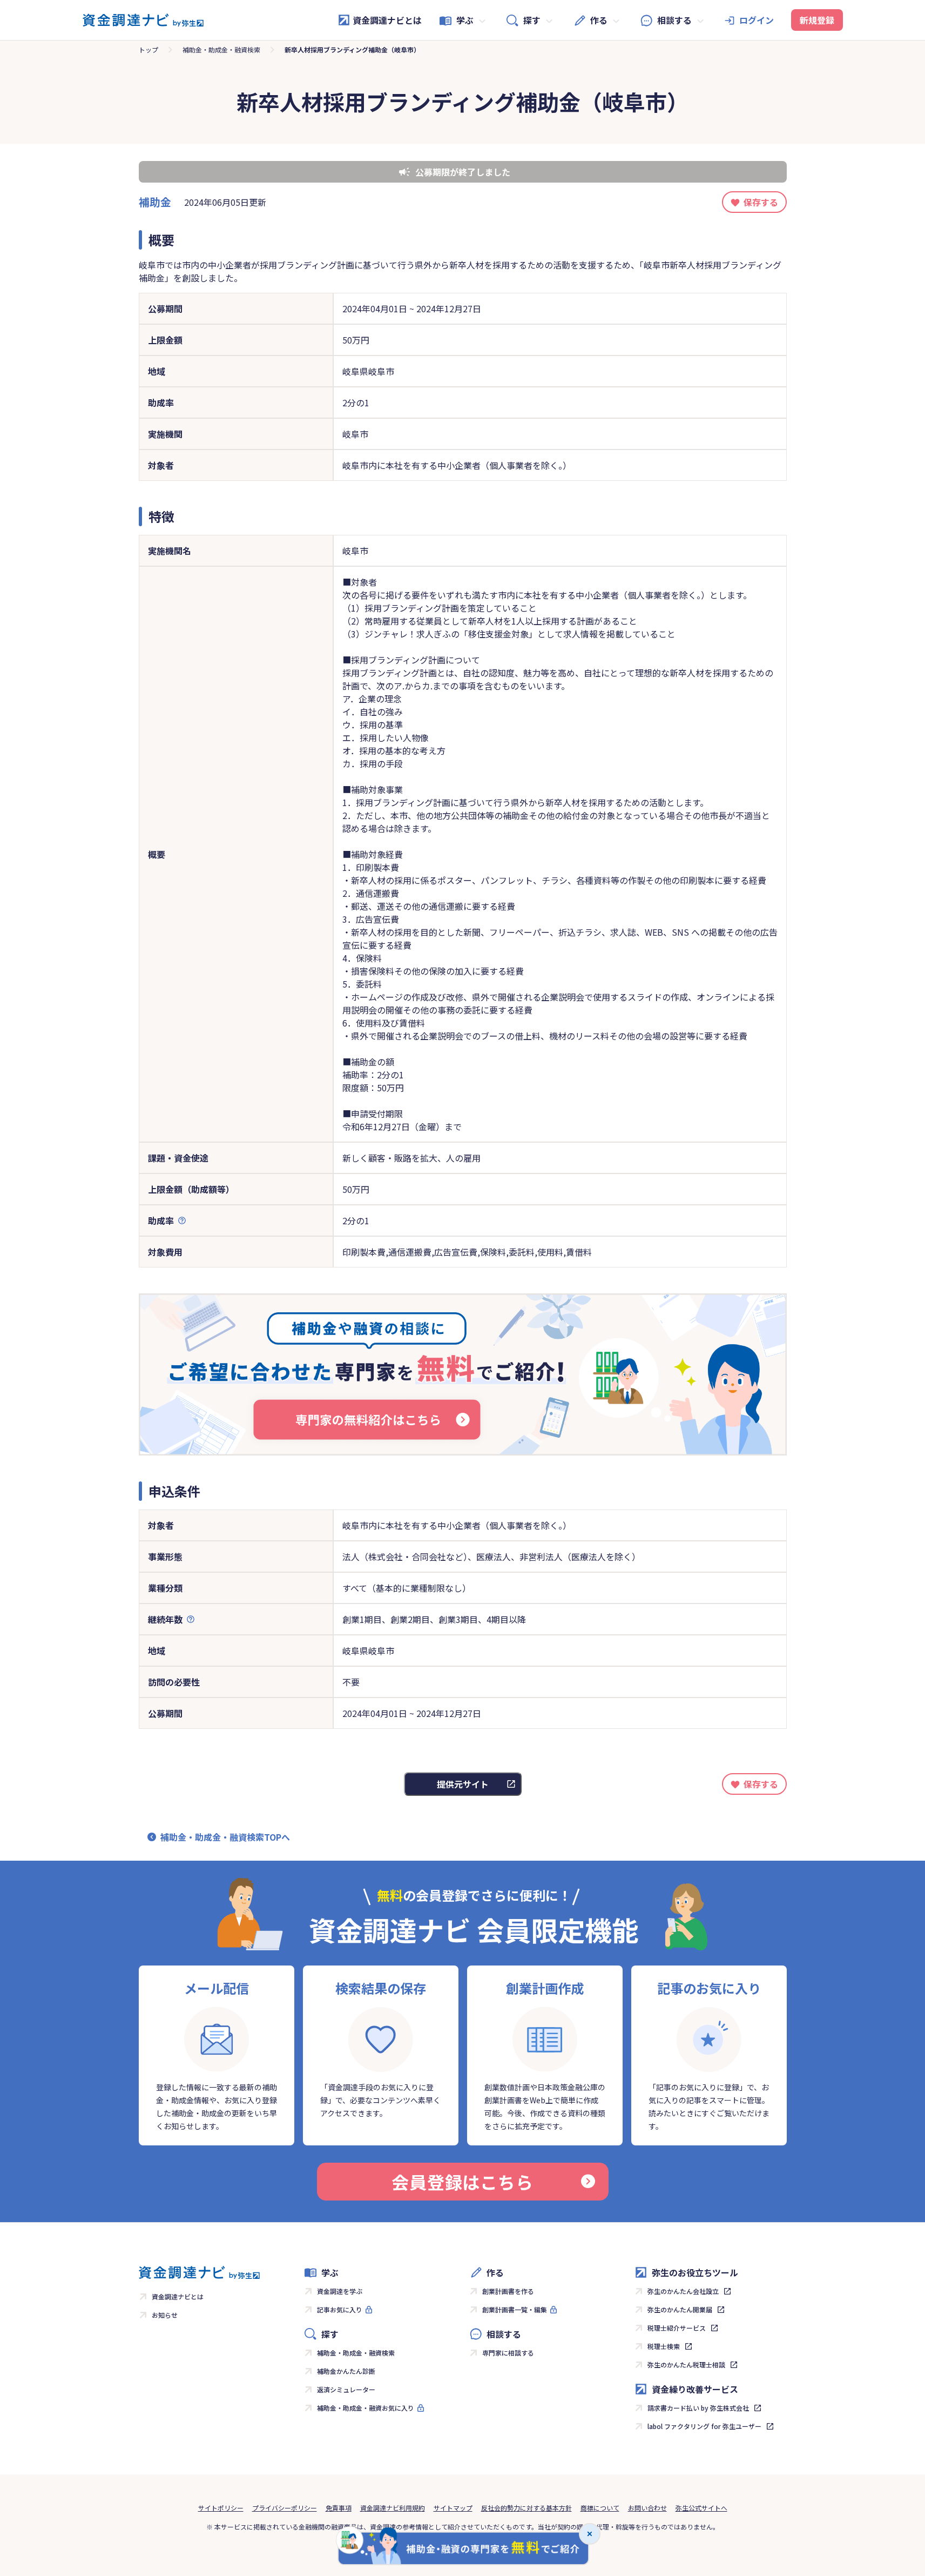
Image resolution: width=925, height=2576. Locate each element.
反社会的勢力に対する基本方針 (526, 2508)
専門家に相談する (508, 2353)
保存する (761, 202)
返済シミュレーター (346, 2389)
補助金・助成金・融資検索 (221, 49)
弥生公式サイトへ (701, 2508)
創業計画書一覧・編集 (515, 2309)
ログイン (757, 20)
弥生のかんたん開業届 (680, 2309)
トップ (148, 49)
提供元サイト (463, 1784)
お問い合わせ (647, 2508)
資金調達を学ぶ (340, 2291)
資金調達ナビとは (387, 20)
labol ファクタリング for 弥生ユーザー (704, 2426)
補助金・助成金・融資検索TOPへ (225, 1837)
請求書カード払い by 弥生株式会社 (698, 2408)
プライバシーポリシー (285, 2508)
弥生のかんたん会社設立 (683, 2291)
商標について (600, 2508)
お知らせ (165, 2315)
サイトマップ (453, 2508)
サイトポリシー (221, 2508)
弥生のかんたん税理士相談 (686, 2364)
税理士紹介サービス (677, 2328)
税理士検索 (664, 2346)
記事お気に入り (340, 2309)
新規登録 (817, 20)
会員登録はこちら (462, 2182)
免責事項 (339, 2508)
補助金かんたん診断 (346, 2371)
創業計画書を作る (508, 2291)
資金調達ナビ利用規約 (393, 2508)
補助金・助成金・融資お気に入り (366, 2408)
